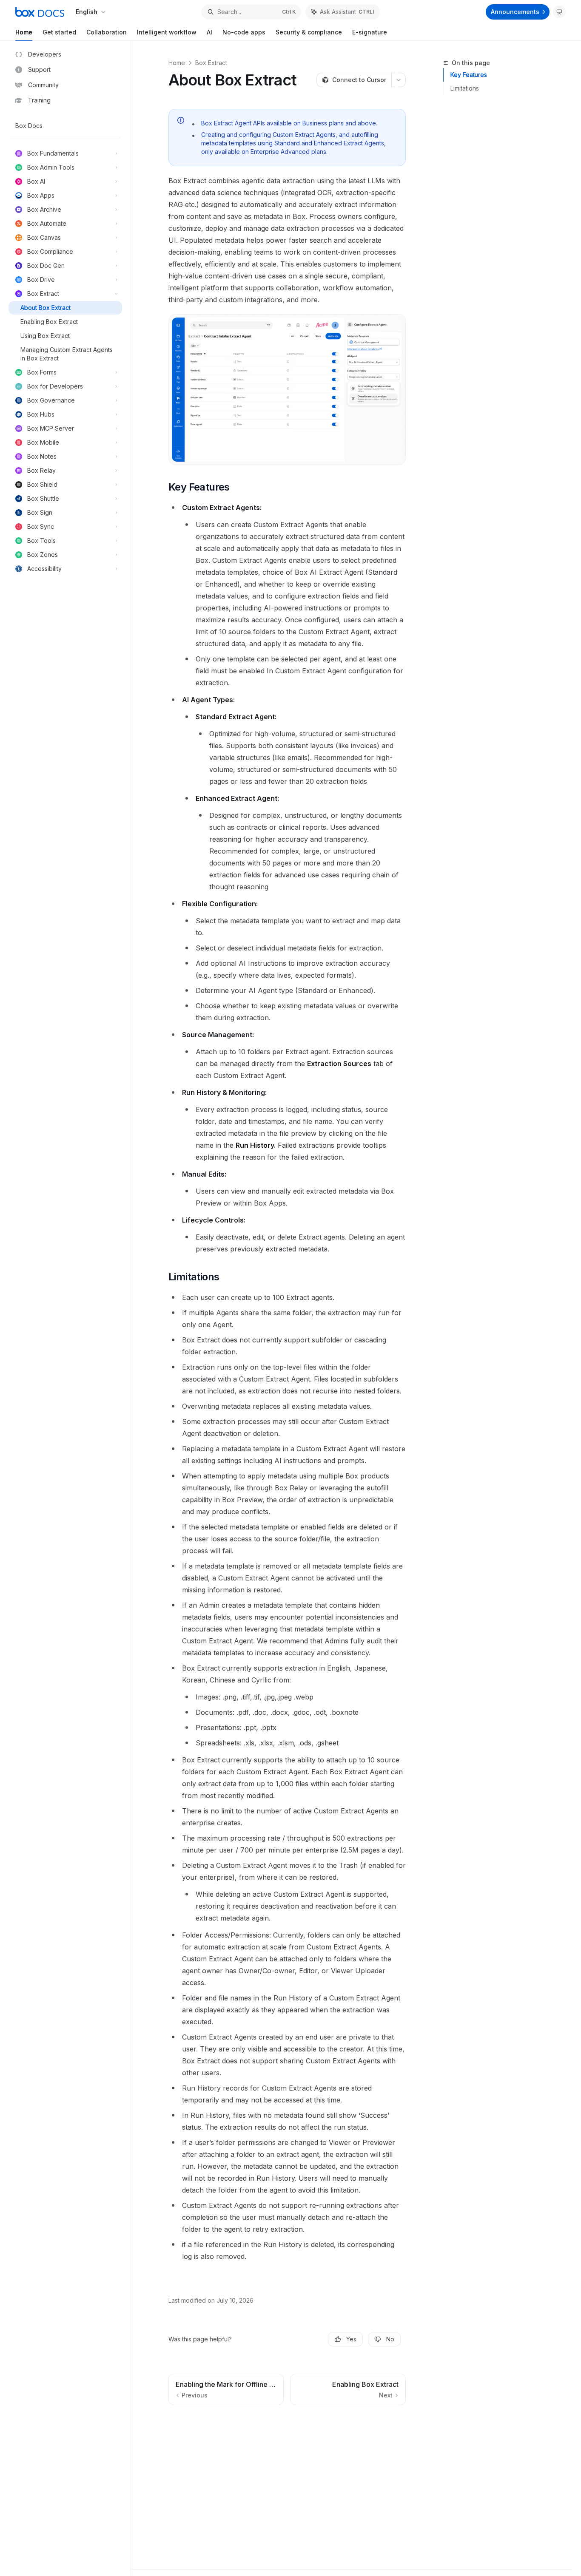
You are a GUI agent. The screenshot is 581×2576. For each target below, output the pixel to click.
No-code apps (244, 32)
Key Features (469, 75)
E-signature (370, 32)
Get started (59, 32)
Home (24, 32)
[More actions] (399, 80)
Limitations (465, 88)
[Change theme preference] (559, 12)
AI (209, 32)
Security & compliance (309, 32)
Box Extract (211, 63)
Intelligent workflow (167, 32)
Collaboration (107, 32)
